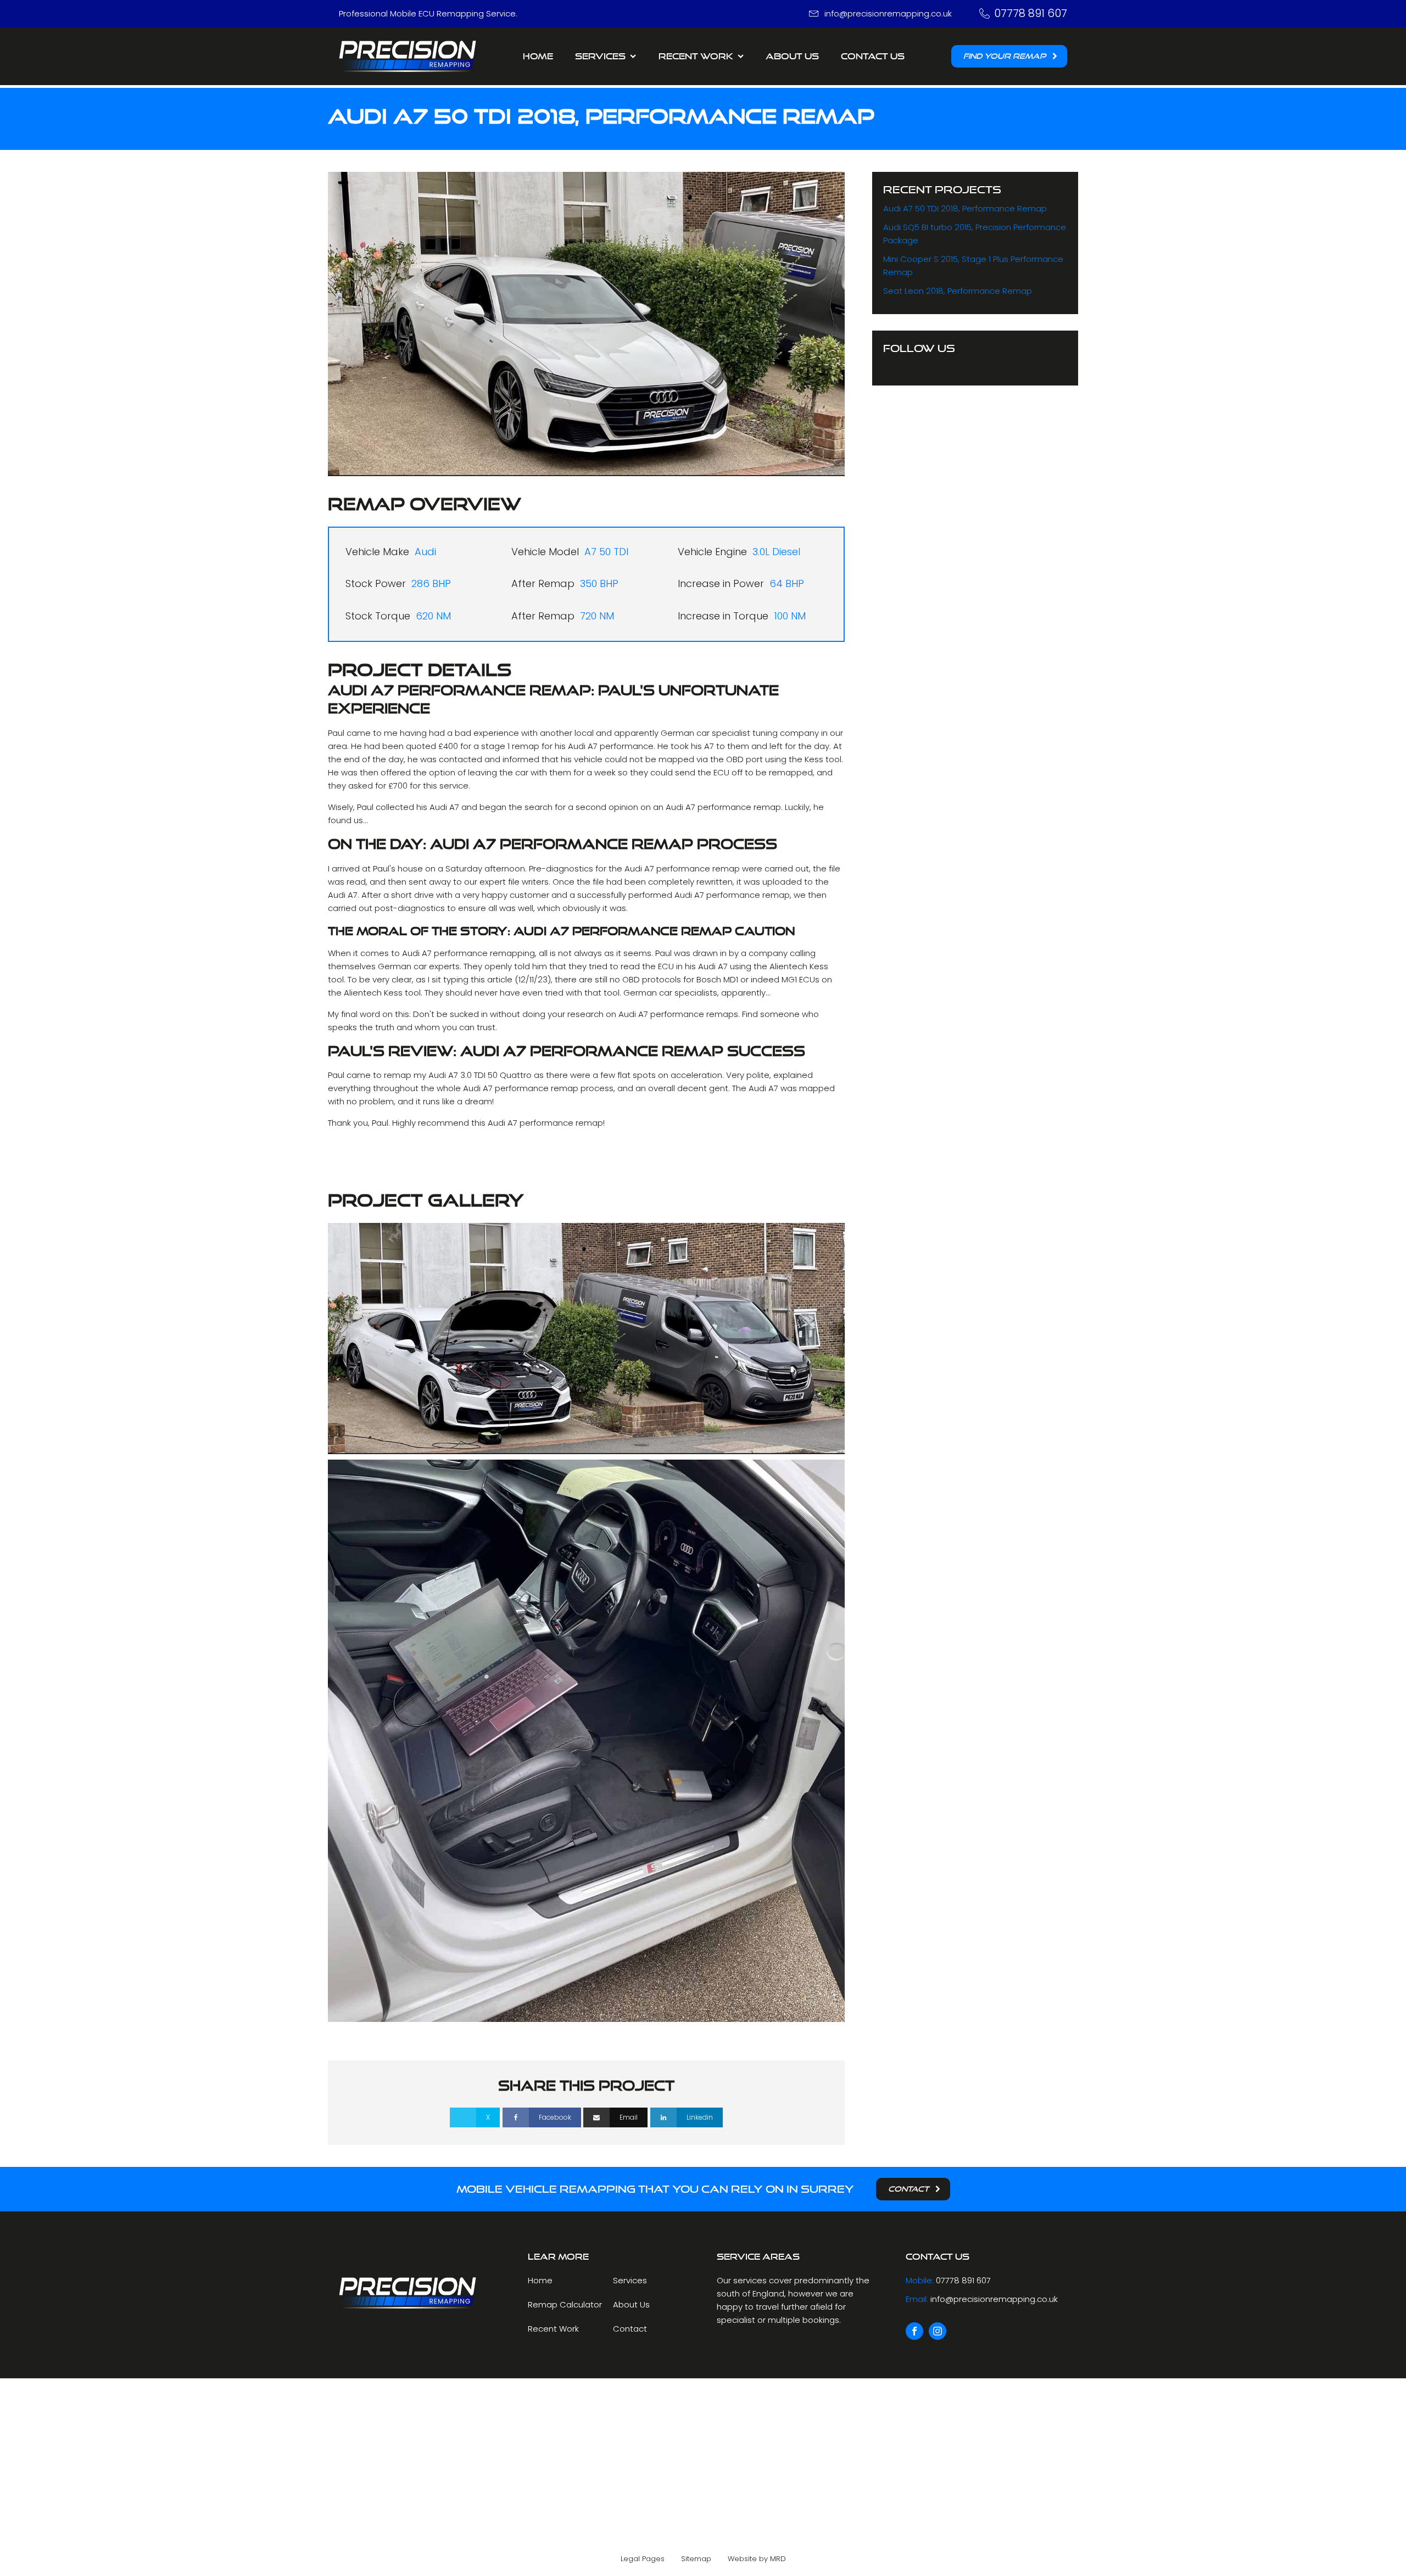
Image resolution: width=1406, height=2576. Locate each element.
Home (538, 56)
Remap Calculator (565, 2304)
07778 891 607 (1031, 13)
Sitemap (696, 2559)
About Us (792, 56)
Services (600, 56)
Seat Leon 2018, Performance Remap (958, 291)
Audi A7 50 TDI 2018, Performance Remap (965, 208)
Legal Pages (643, 2559)
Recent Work (553, 2329)
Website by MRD (757, 2559)
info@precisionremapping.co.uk (888, 13)
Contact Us (873, 56)
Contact (630, 2329)
